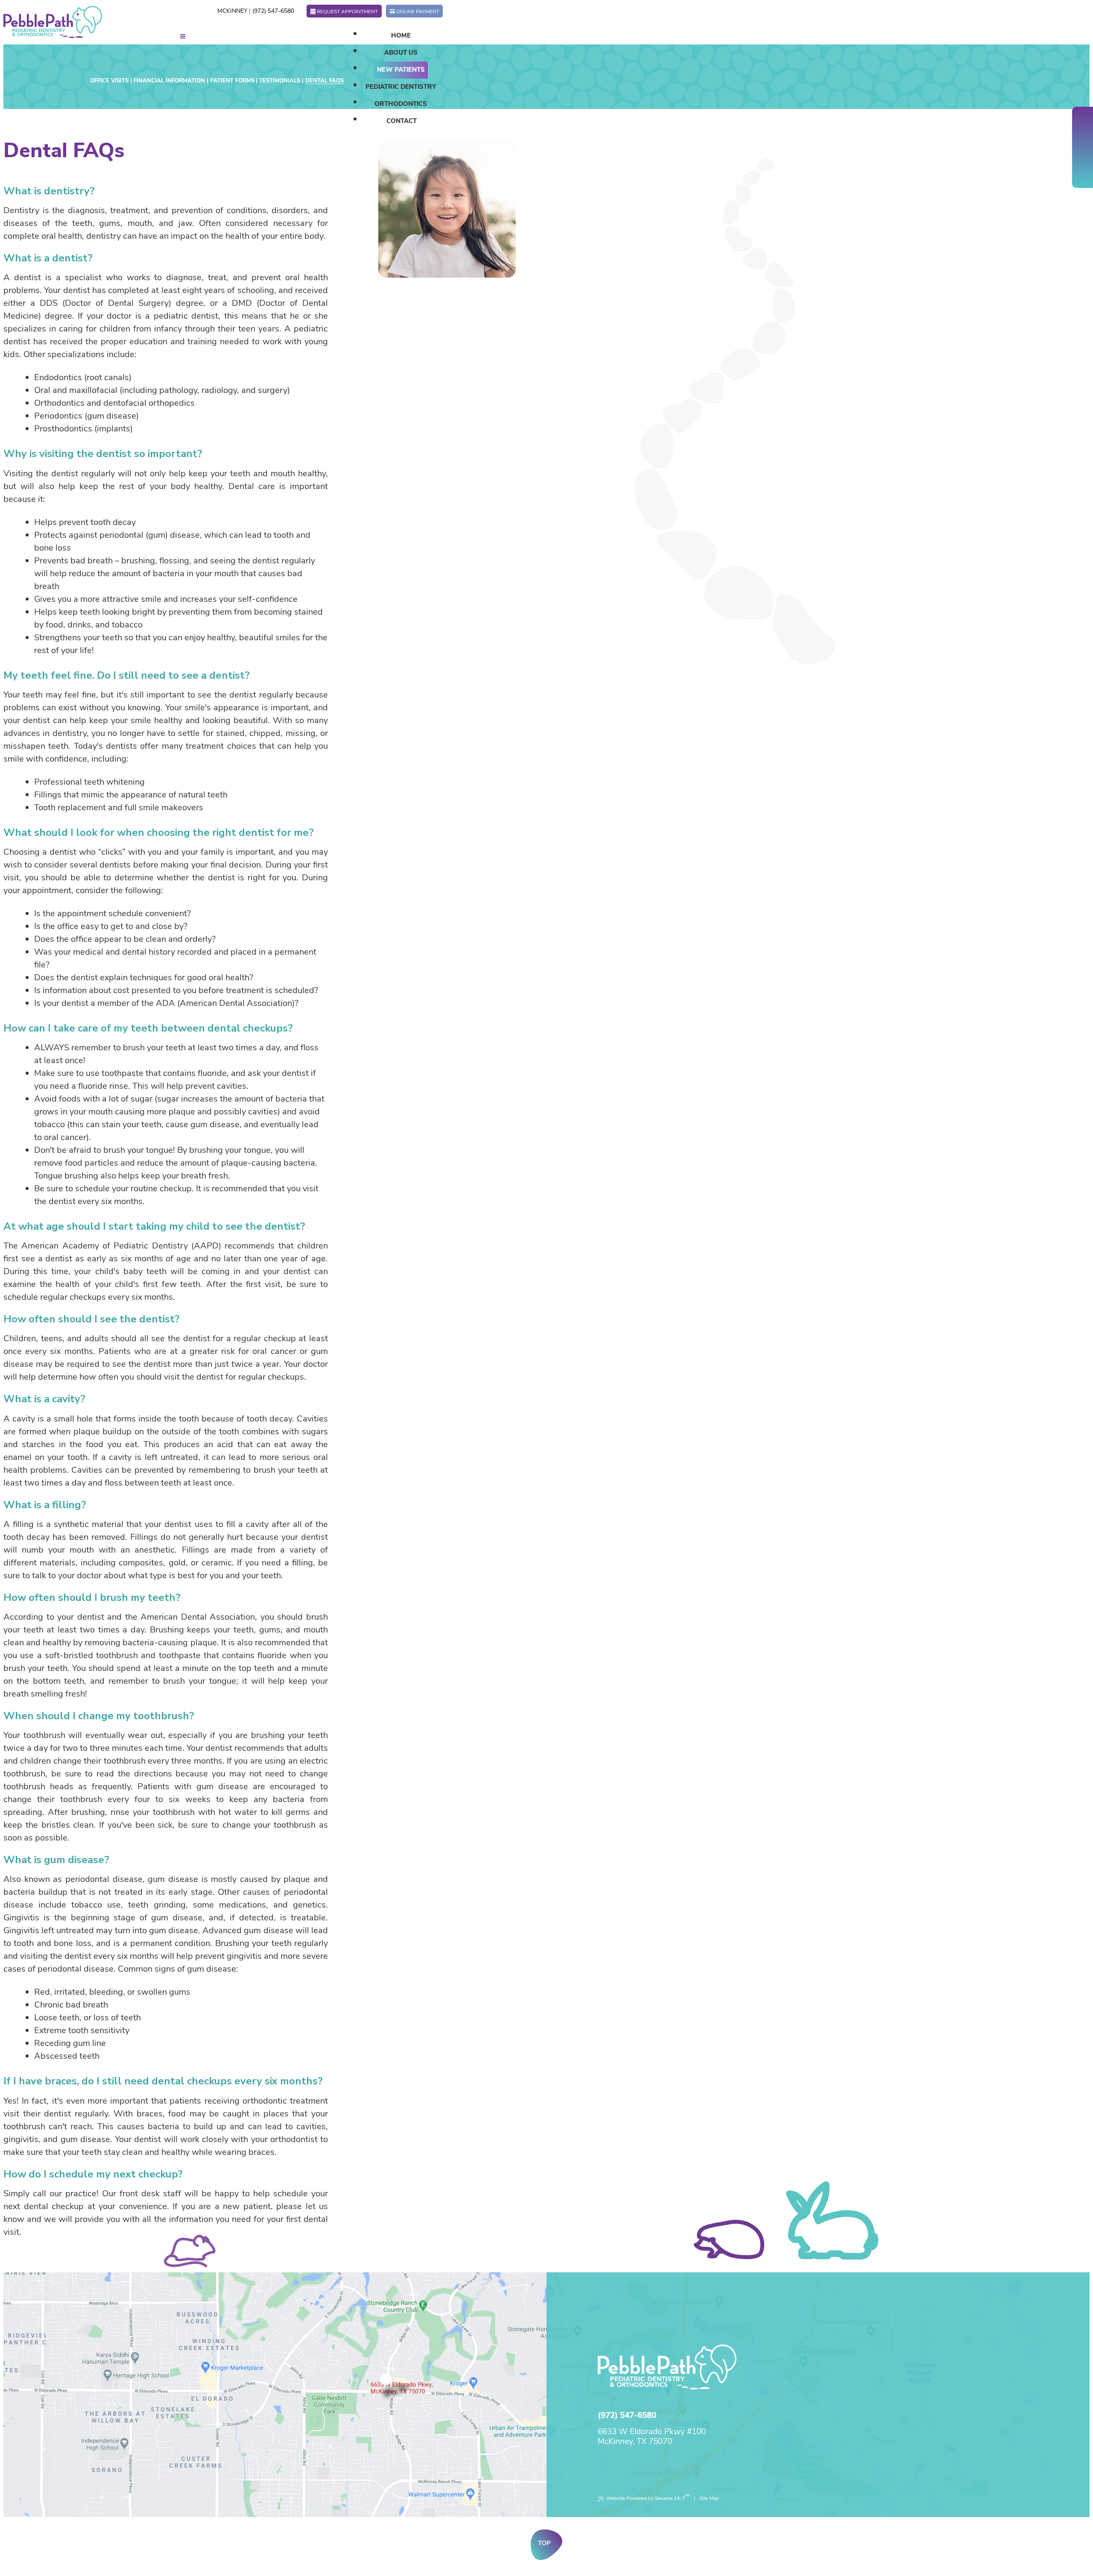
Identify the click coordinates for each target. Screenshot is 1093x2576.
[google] (1083, 135)
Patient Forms (232, 81)
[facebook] (1083, 122)
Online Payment (418, 12)
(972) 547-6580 (273, 11)
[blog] (1083, 160)
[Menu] (183, 37)
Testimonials (280, 81)
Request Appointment (347, 12)
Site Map (709, 2498)
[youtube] (1083, 147)
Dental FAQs (324, 81)
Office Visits (109, 81)
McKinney (232, 11)
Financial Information (169, 81)
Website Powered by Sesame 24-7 (648, 2497)
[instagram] (1083, 173)
